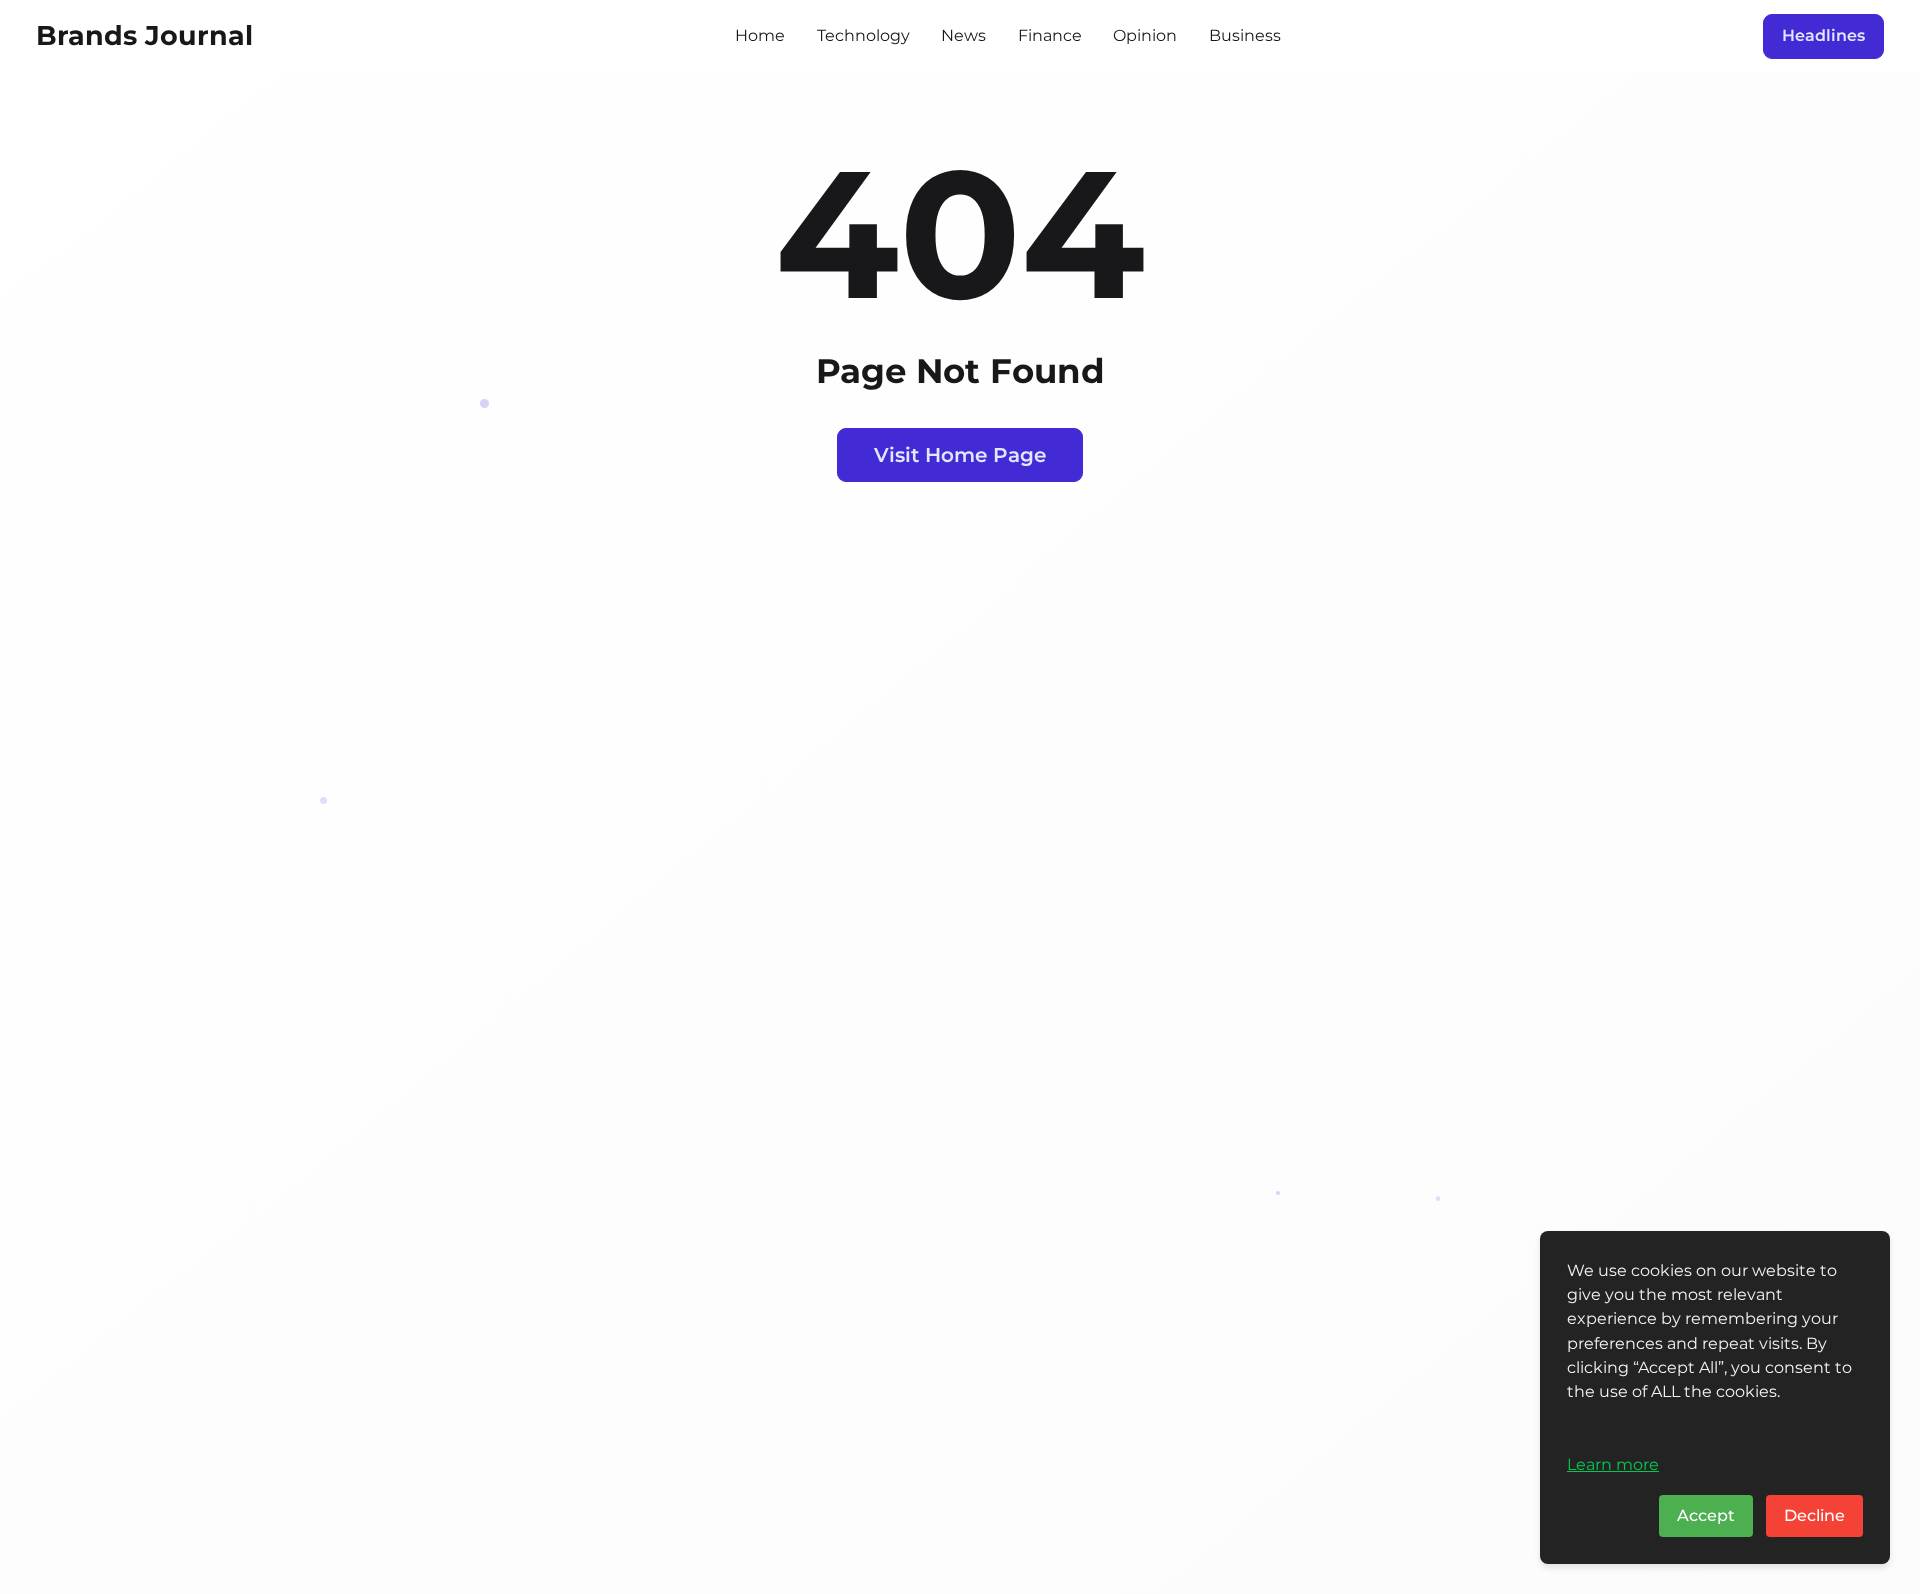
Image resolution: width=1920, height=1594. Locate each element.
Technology (863, 35)
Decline (1814, 1515)
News (963, 35)
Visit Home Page (960, 454)
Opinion (1145, 35)
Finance (1050, 35)
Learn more (1613, 1464)
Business (1245, 35)
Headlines (1823, 35)
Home (760, 35)
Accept (1706, 1515)
